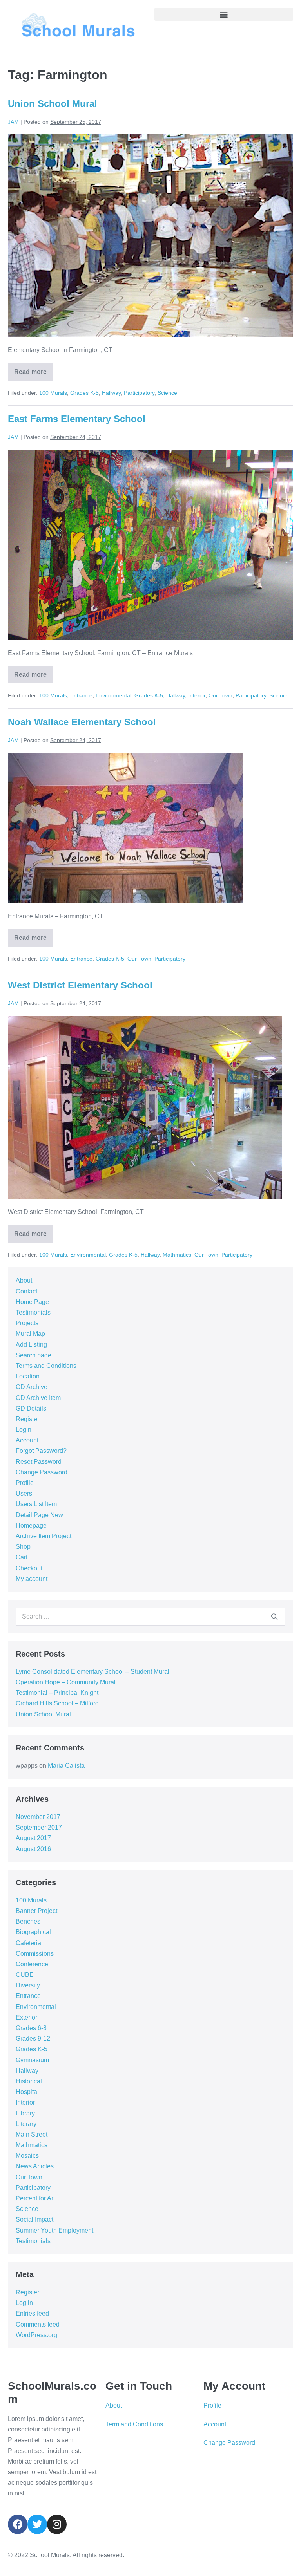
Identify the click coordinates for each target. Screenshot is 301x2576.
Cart (22, 1557)
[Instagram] (57, 2524)
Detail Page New (39, 1515)
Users (24, 1493)
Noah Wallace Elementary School (82, 722)
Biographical (33, 1932)
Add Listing (31, 1345)
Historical (29, 2081)
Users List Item (36, 1504)
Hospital (27, 2092)
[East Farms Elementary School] (150, 545)
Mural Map (30, 1334)
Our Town (220, 695)
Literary (26, 2124)
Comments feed (38, 2324)
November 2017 (38, 1817)
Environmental (113, 695)
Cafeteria (28, 1943)
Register (27, 1419)
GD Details (31, 1408)
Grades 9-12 (33, 2039)
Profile (25, 1483)
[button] (224, 14)
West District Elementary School (80, 985)
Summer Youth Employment (54, 2230)
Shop (23, 1547)
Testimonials (33, 1312)
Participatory (139, 393)
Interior (197, 695)
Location (28, 1376)
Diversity (28, 1985)
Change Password (42, 1472)
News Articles (35, 2166)
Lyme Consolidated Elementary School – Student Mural (92, 1672)
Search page (34, 1355)
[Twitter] (37, 2524)
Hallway (111, 393)
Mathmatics (177, 1255)
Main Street (32, 2134)
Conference (32, 1964)
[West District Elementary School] (145, 1107)
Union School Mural (53, 104)
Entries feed (32, 2313)
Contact (26, 1291)
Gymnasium (32, 2060)
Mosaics (27, 2156)
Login (24, 1430)
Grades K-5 (84, 393)
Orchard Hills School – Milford (57, 1703)
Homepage (31, 1526)
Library (25, 2113)
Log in (24, 2303)
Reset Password (39, 1462)
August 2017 (33, 1838)
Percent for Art (35, 2198)
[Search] (274, 1617)
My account (32, 1579)
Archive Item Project (44, 1536)
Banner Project (36, 1911)
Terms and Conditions (46, 1366)
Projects (27, 1323)
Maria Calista (66, 1766)
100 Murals (53, 393)
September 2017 (39, 1827)
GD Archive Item (38, 1398)
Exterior (26, 2017)
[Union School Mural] (150, 236)
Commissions (35, 1954)
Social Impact (34, 2219)
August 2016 (33, 1849)
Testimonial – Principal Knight (57, 1693)
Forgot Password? (41, 1451)
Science (167, 393)
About (24, 1280)
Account (27, 1440)
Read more (33, 369)
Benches (28, 1921)
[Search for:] (150, 1616)
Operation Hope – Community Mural (66, 1682)
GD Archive (32, 1387)
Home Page (32, 1302)
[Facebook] (18, 2524)
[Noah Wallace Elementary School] (125, 828)
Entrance (81, 695)
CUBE (25, 1975)
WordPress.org (36, 2335)
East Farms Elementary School (77, 419)
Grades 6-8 (31, 2028)
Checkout (29, 1568)
